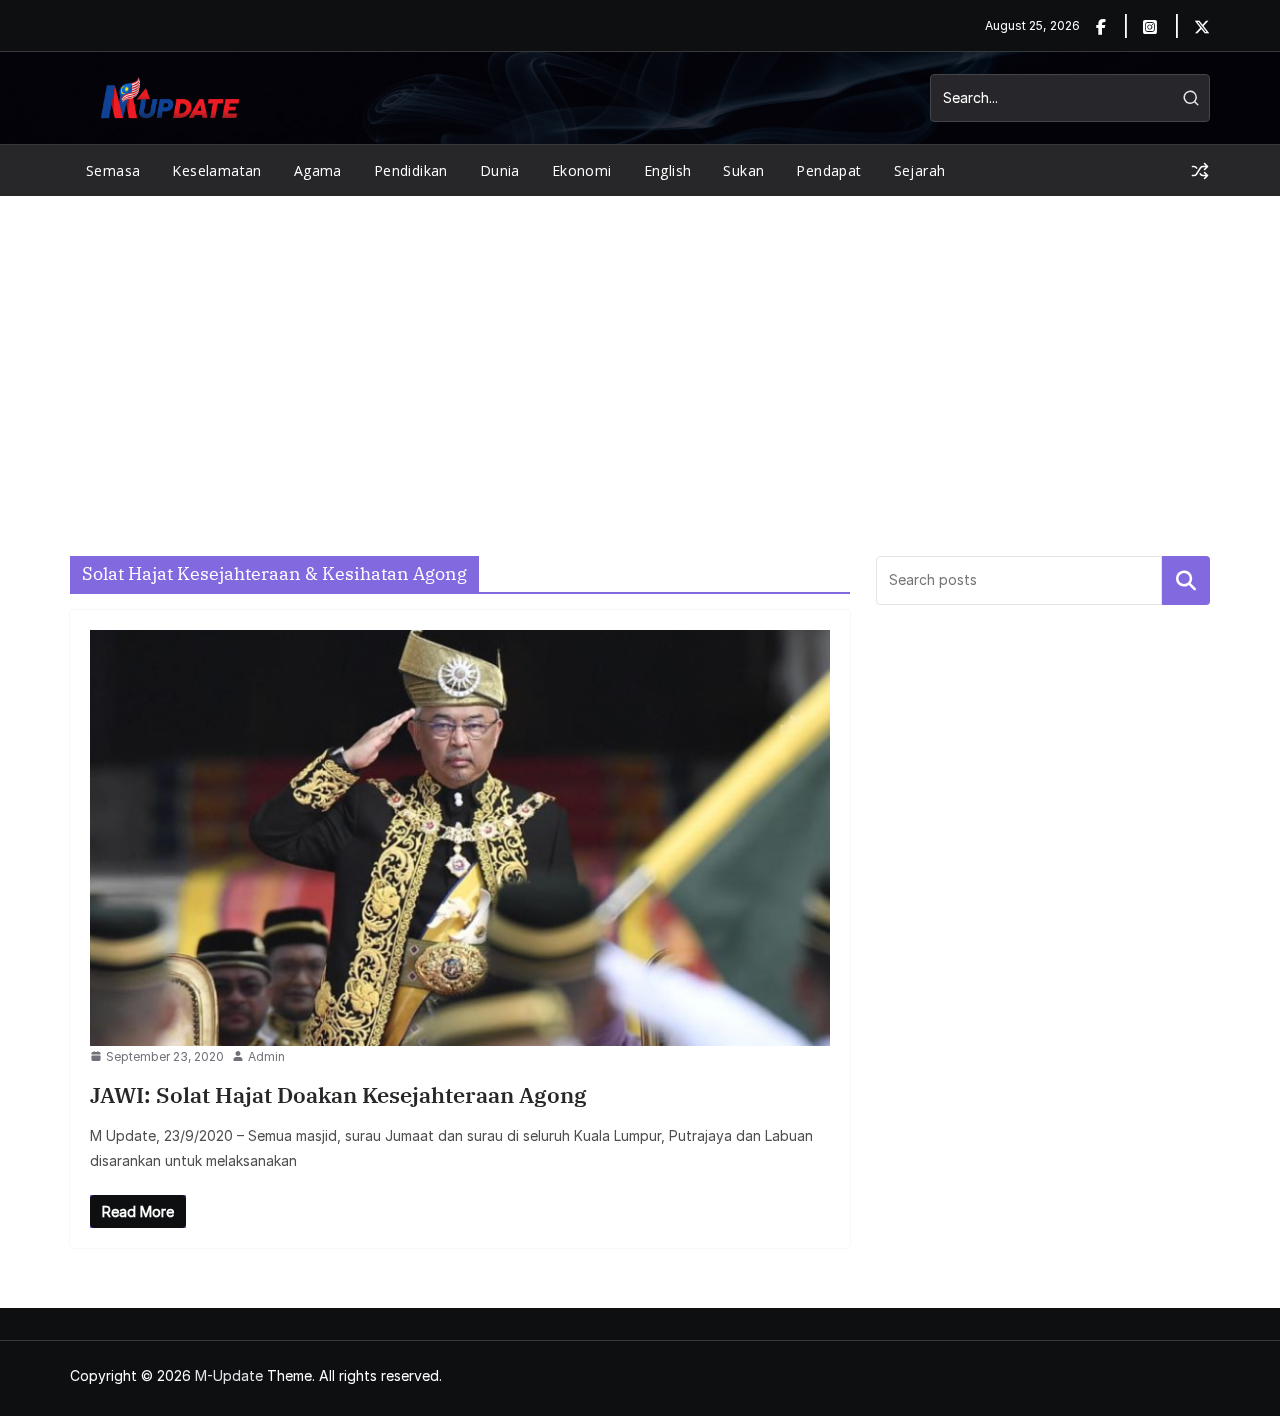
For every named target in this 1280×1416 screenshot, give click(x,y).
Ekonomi (582, 170)
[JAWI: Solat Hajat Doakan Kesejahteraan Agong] (460, 838)
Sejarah (920, 170)
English (668, 170)
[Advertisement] (640, 346)
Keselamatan (216, 170)
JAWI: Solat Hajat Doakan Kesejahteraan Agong (338, 1094)
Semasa (113, 170)
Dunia (500, 170)
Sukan (743, 170)
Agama (318, 170)
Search (1186, 580)
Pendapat (828, 170)
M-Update (229, 1375)
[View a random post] (1200, 171)
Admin (266, 1056)
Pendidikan (411, 170)
